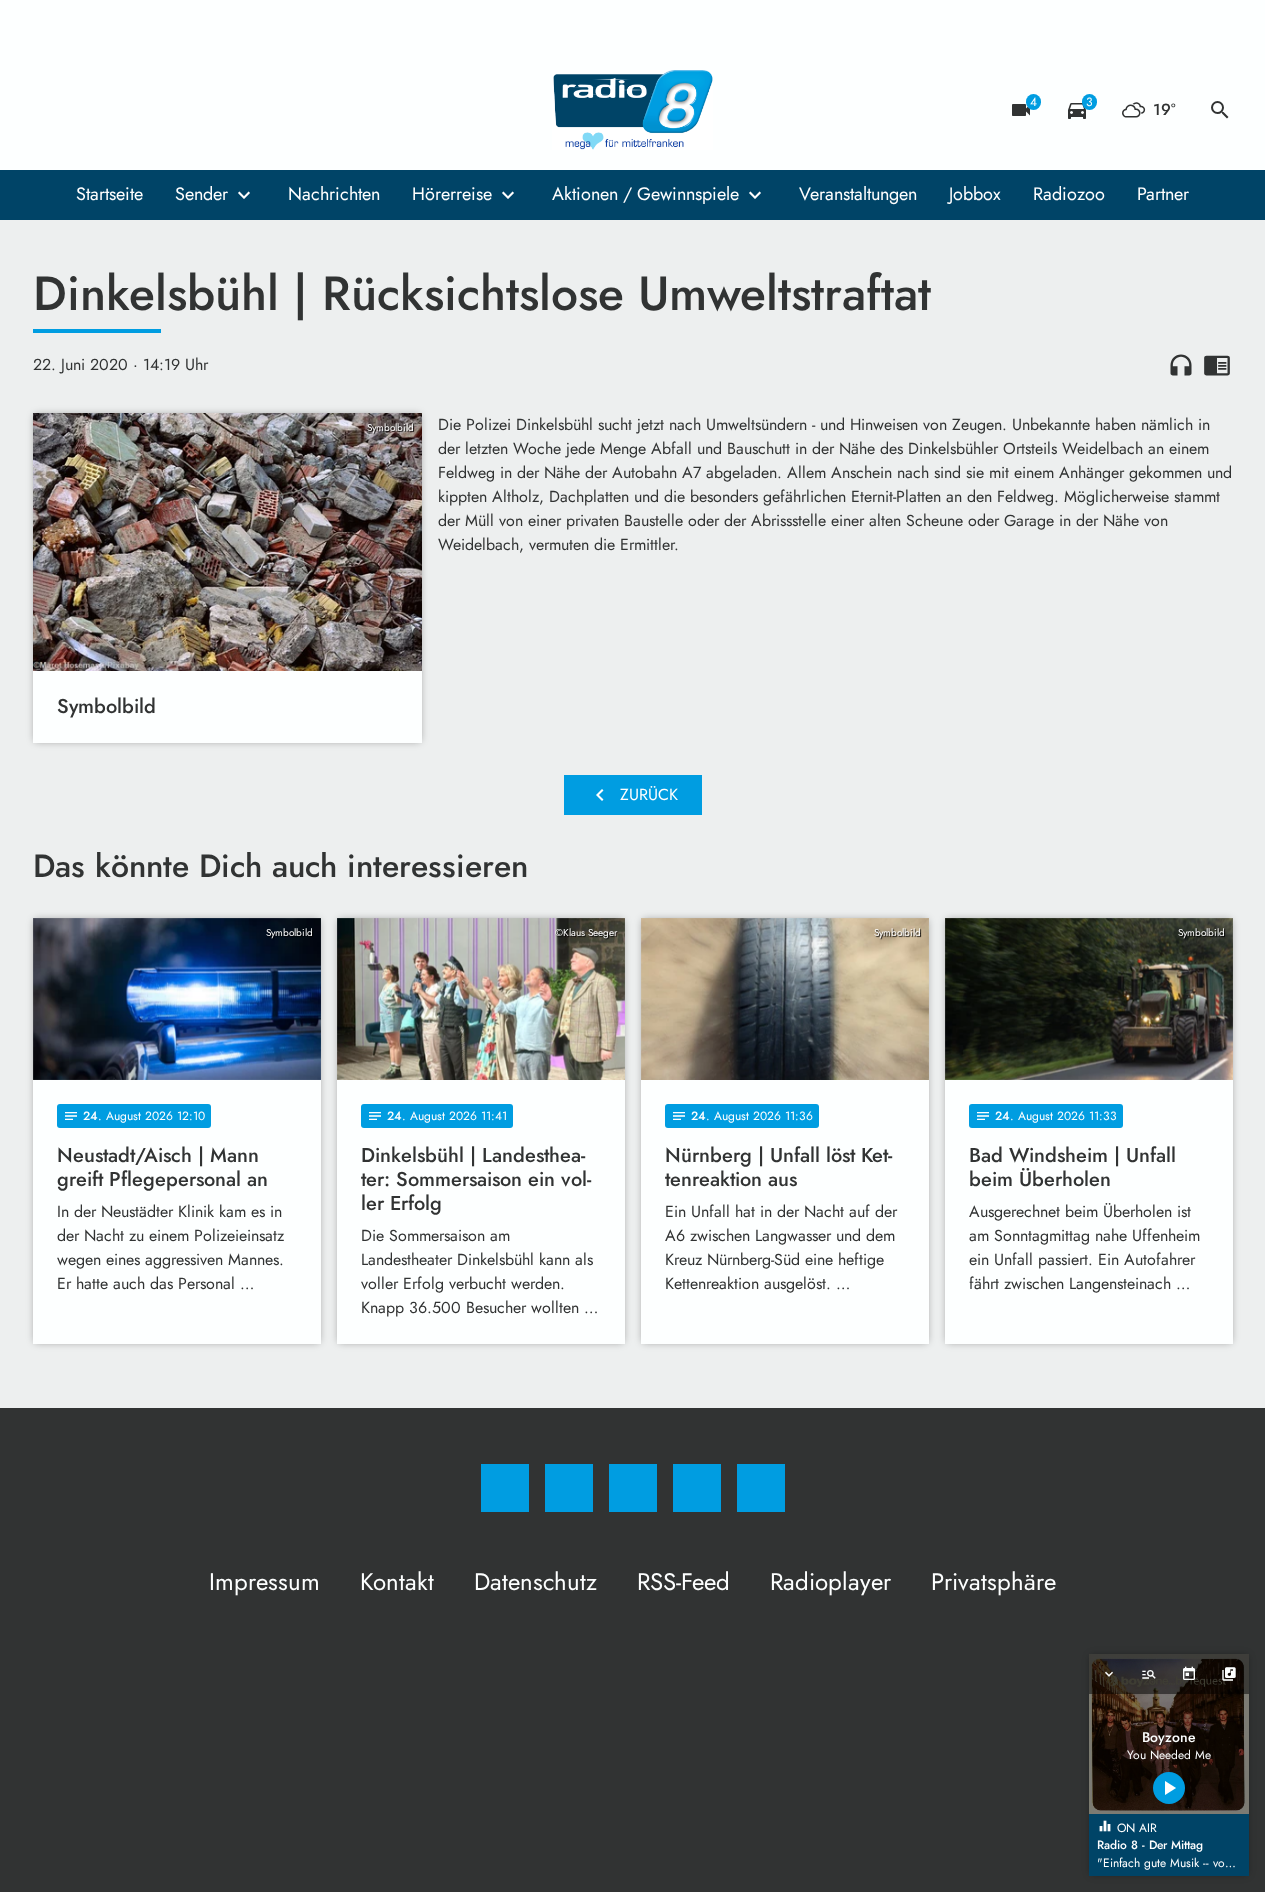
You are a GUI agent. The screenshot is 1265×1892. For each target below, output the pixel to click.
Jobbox (975, 194)
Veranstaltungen (858, 194)
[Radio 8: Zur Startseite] (633, 110)
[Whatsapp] (133, 110)
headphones (1181, 365)
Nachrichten (334, 194)
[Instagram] (93, 110)
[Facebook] (53, 110)
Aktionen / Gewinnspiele (645, 194)
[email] (213, 110)
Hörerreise (452, 194)
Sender (201, 194)
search (1220, 110)
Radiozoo (1069, 194)
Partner (1163, 194)
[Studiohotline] (173, 110)
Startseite (109, 194)
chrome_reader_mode (1217, 365)
